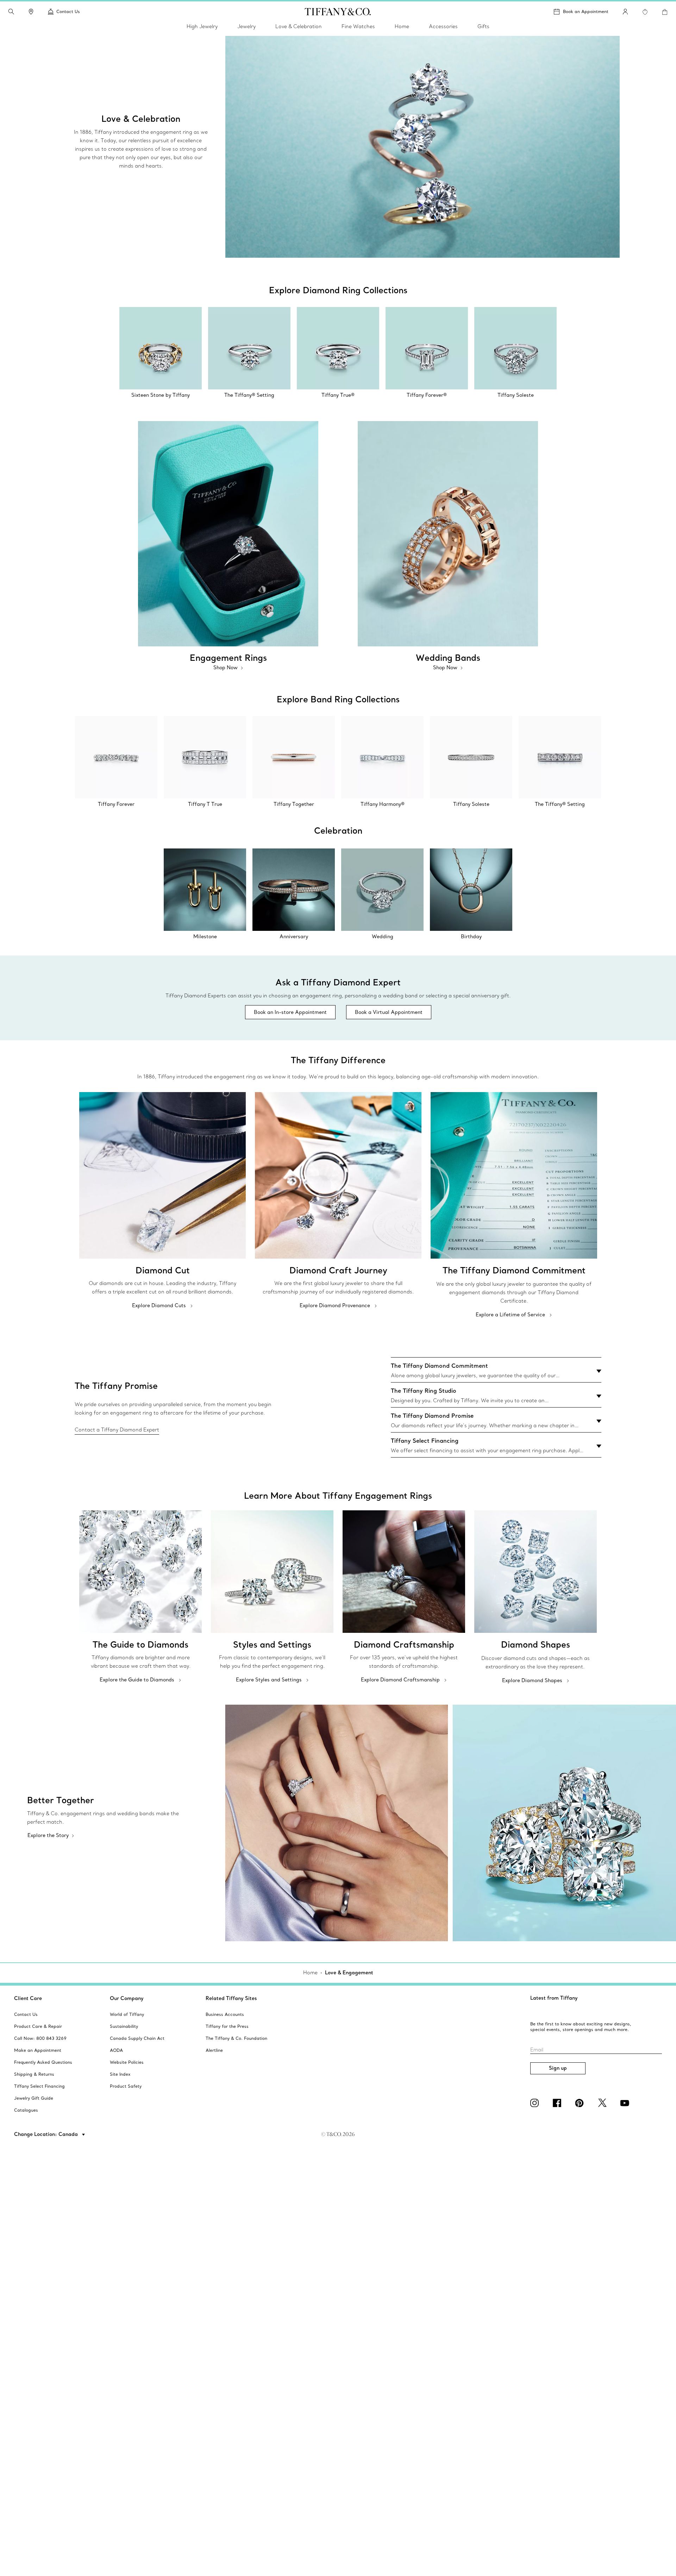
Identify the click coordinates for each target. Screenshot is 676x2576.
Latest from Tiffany (554, 1998)
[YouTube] (626, 2103)
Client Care (28, 1998)
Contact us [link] (68, 11)
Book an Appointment (586, 11)
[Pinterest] (581, 2103)
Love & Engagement (349, 1973)
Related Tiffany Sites (231, 1998)
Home (310, 1973)
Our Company (127, 1998)
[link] (31, 12)
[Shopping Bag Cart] (665, 12)
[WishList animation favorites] (645, 12)
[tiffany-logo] (338, 12)
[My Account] (625, 12)
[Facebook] (558, 2103)
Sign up (558, 2068)
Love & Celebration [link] (299, 26)
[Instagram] (536, 2103)
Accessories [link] (443, 26)
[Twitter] (603, 2103)
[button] (11, 12)
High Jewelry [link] (202, 26)
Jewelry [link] (246, 26)
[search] (11, 12)
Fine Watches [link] (358, 26)
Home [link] (402, 26)
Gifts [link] (483, 26)
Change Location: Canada (47, 2134)
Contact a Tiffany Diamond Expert (117, 1430)
